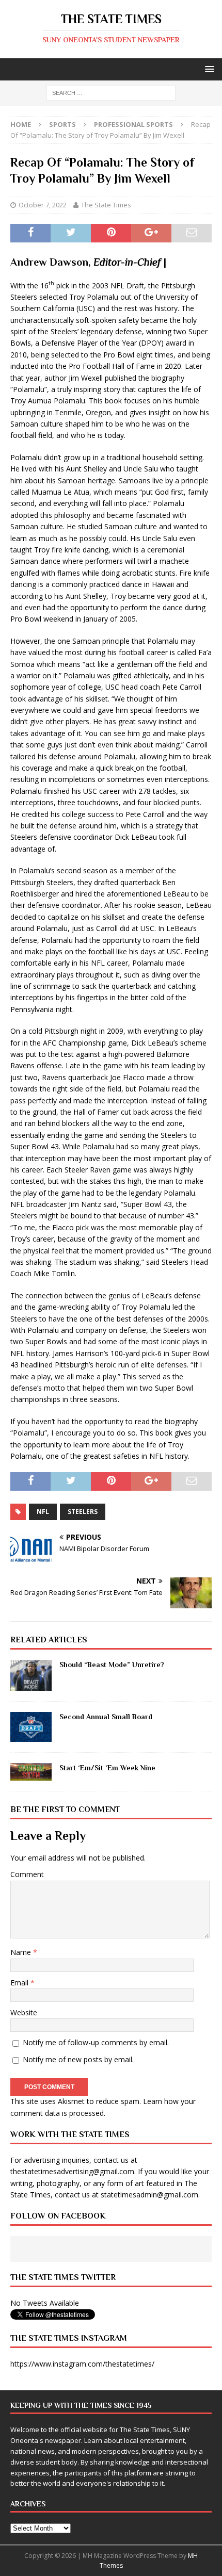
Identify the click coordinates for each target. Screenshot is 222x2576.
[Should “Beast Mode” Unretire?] (31, 1675)
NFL (43, 1512)
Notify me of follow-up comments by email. (96, 2042)
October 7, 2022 (43, 205)
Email (20, 1983)
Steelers (83, 1512)
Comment (27, 1874)
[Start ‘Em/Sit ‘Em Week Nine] (31, 1772)
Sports (62, 124)
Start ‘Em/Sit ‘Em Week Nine (107, 1768)
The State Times (106, 205)
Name (22, 1952)
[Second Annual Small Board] (31, 1727)
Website (24, 2012)
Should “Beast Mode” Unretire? (112, 1665)
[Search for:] (111, 93)
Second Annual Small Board (106, 1717)
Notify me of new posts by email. (78, 2059)
